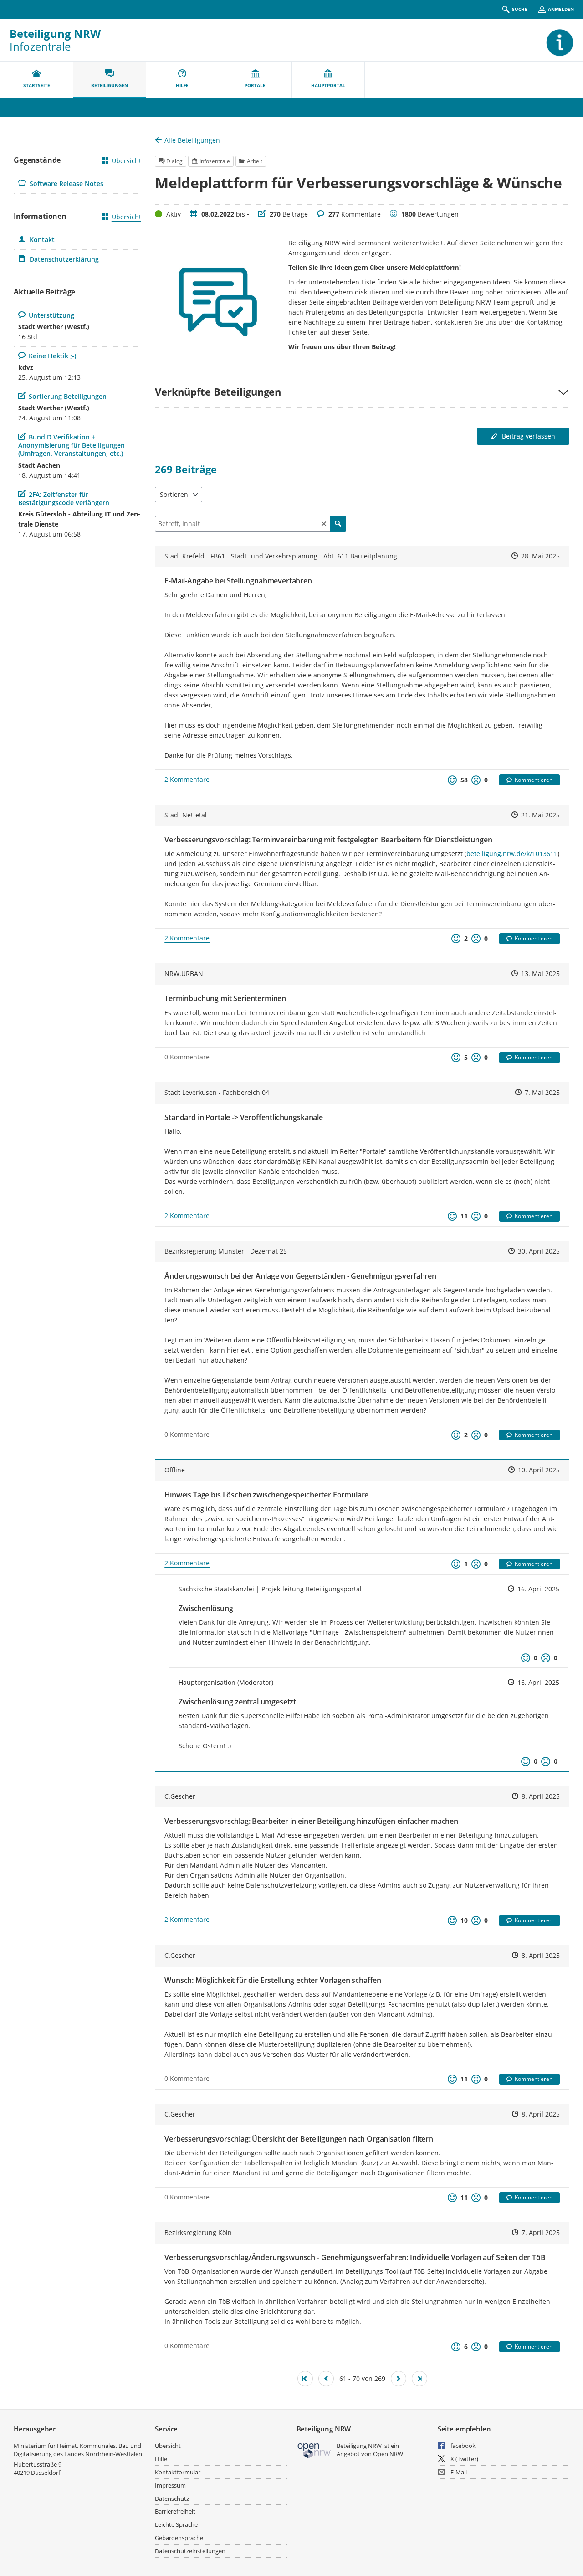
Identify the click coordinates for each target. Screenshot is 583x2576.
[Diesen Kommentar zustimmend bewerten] (526, 1658)
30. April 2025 (539, 1251)
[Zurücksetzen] (324, 524)
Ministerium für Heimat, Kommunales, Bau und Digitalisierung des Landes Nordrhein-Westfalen (78, 2450)
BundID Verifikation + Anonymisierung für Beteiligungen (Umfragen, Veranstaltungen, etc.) (72, 445)
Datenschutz (172, 2499)
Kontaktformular (178, 2472)
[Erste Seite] (305, 2379)
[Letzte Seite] (419, 2379)
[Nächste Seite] (399, 2379)
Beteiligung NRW (55, 34)
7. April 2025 (541, 2233)
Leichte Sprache (176, 2524)
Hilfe (161, 2459)
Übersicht (126, 161)
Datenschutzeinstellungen (190, 2551)
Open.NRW (388, 2454)
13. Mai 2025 (540, 973)
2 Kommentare (187, 779)
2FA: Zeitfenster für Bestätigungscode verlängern (64, 498)
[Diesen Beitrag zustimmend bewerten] (452, 780)
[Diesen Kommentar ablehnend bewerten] (546, 1658)
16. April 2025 (538, 1589)
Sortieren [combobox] (174, 494)
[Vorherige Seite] (326, 2379)
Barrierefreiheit (175, 2511)
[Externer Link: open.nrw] (315, 2450)
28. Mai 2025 (540, 556)
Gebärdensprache (179, 2538)
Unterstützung (51, 315)
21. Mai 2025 (540, 815)
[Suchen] (338, 524)
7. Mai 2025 (542, 1092)
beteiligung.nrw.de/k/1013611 (512, 854)
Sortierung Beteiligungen (67, 396)
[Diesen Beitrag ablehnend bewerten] (476, 780)
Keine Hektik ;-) (52, 356)
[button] (362, 392)
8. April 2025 (541, 1796)
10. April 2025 (539, 1470)
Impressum (170, 2485)
